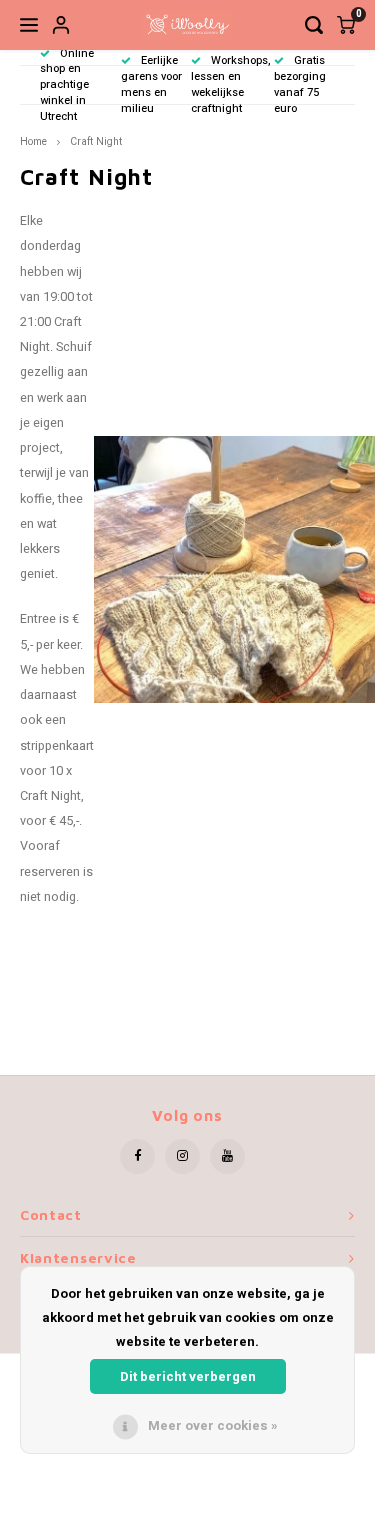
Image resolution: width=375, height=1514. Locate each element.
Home (33, 141)
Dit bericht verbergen (188, 1376)
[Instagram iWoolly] (182, 1156)
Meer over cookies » (213, 1425)
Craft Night (96, 141)
